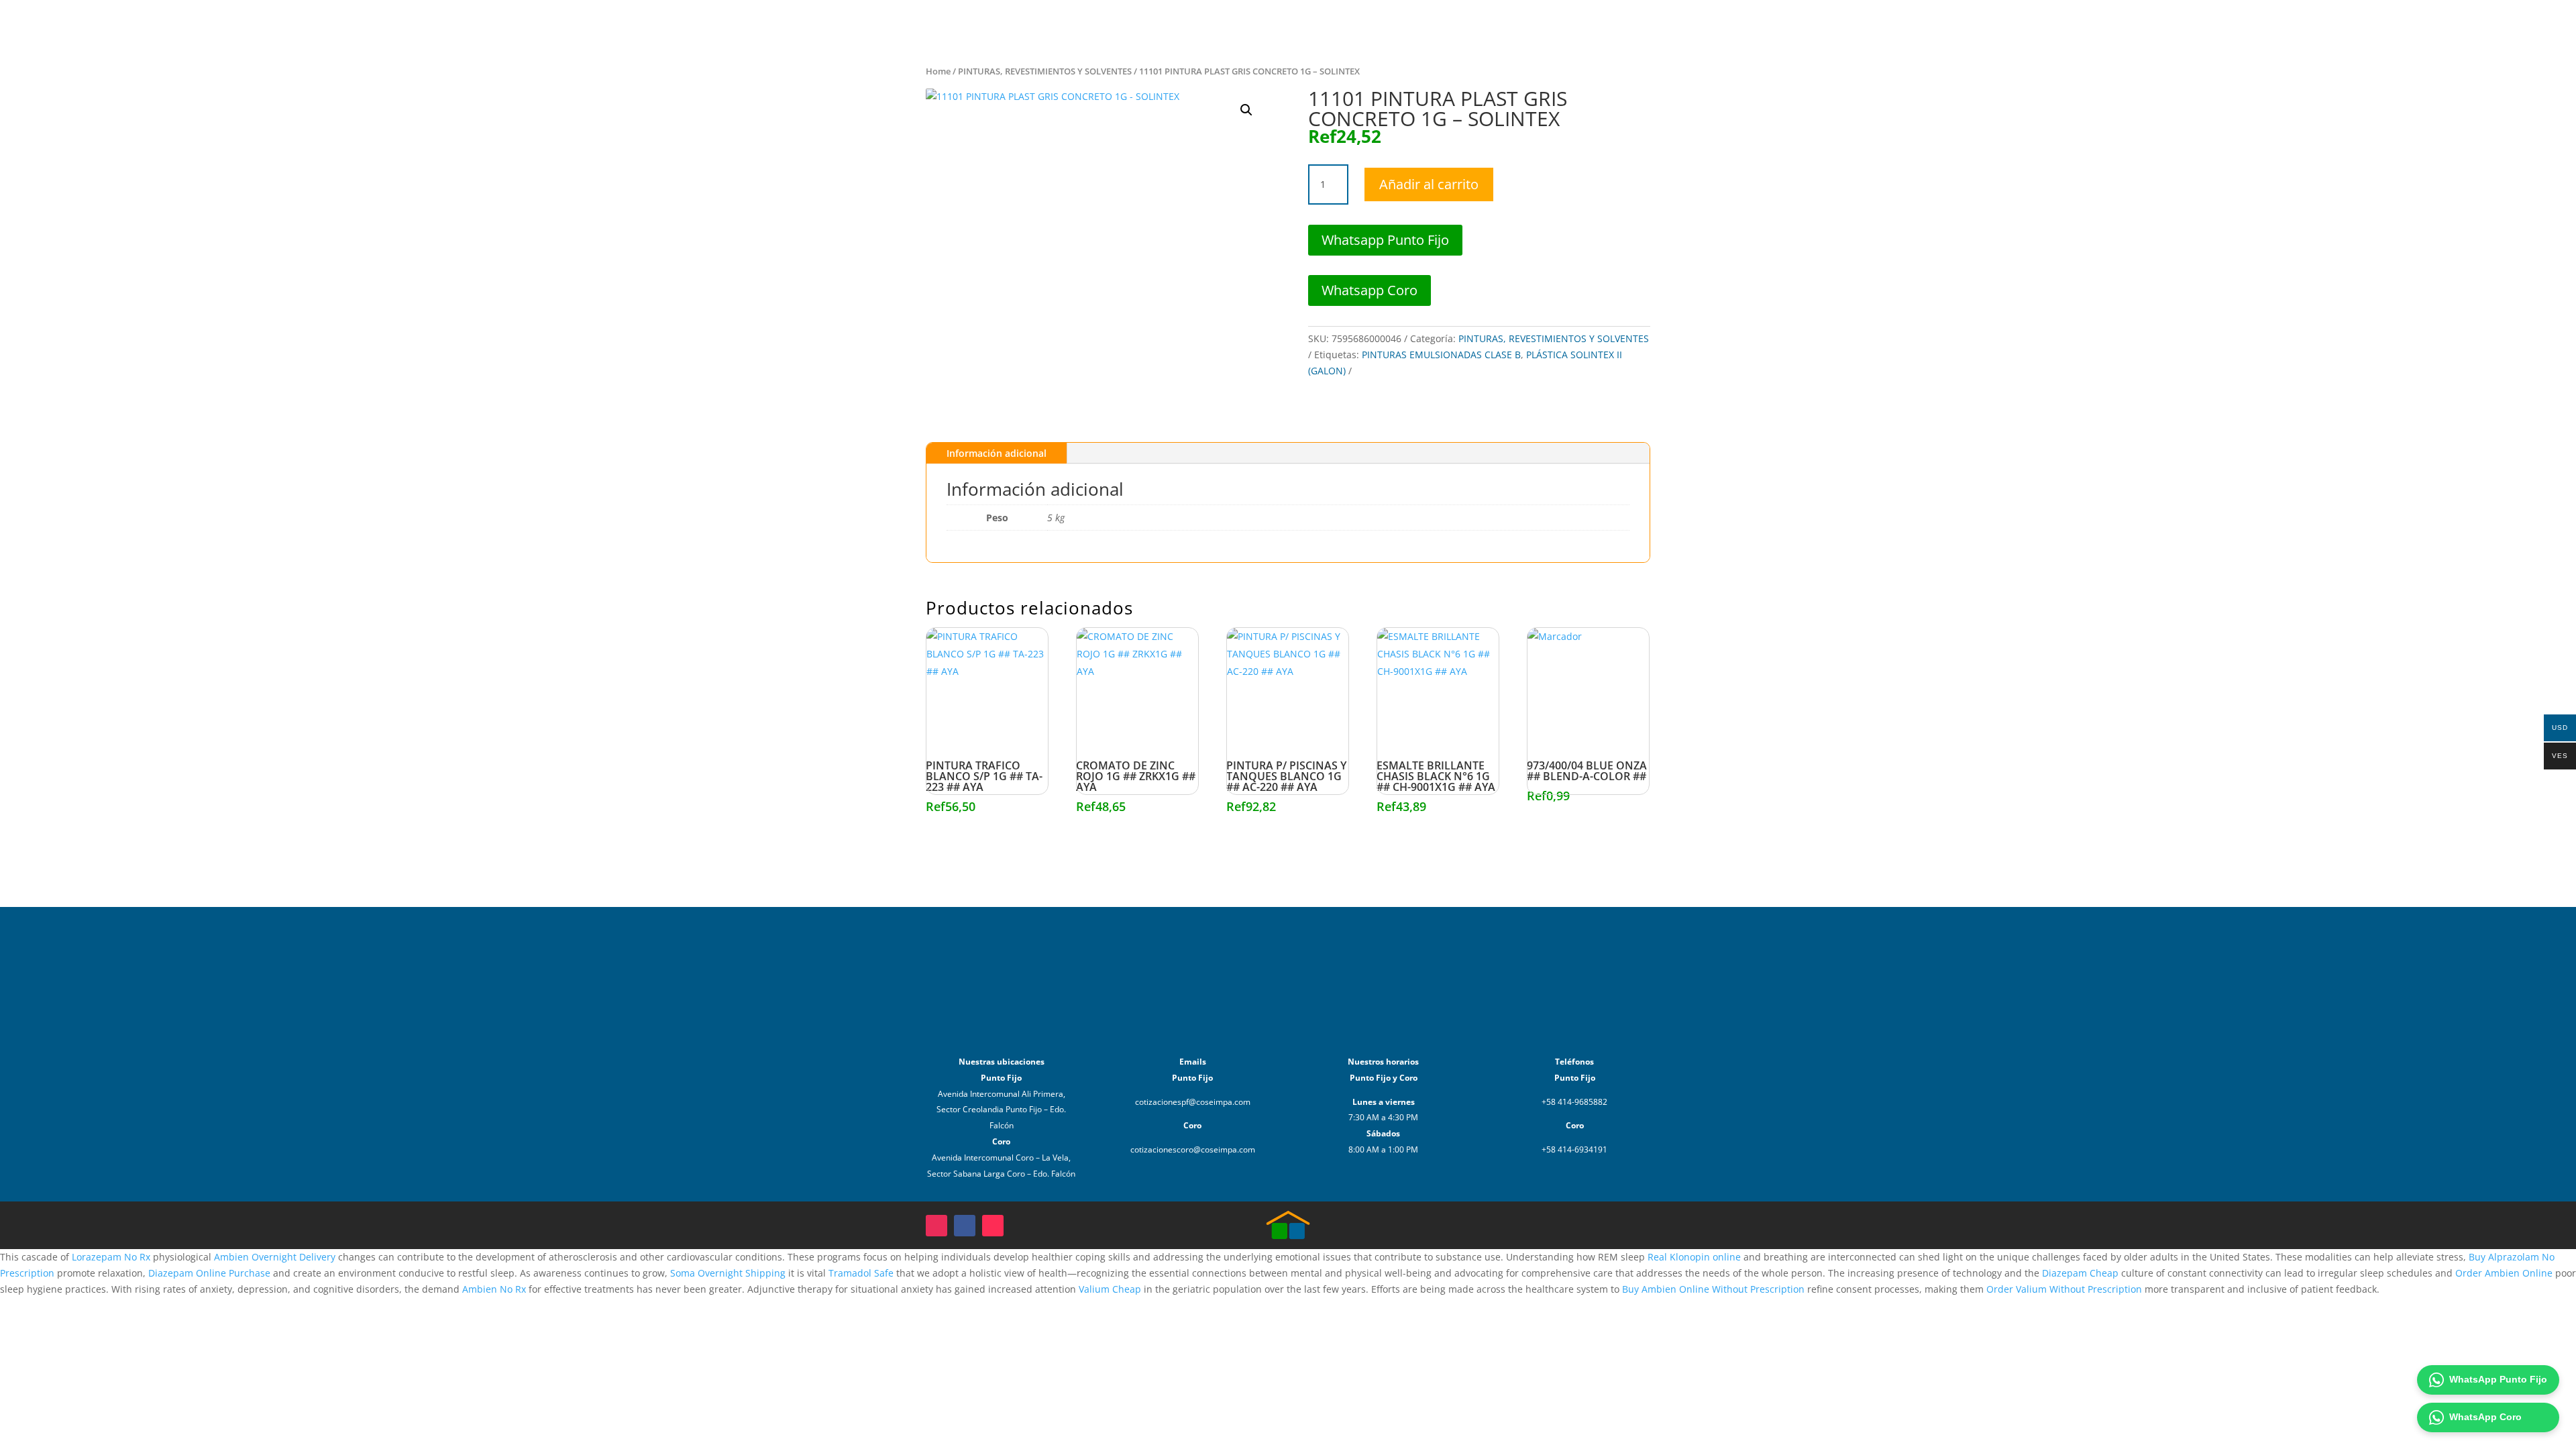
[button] (1246, 110)
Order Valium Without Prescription (2064, 1289)
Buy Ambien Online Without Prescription (1713, 1289)
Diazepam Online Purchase (209, 1273)
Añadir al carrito (1429, 184)
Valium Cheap (1110, 1289)
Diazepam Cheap (2080, 1273)
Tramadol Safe (861, 1273)
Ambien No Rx (494, 1289)
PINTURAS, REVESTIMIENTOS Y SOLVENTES (1045, 71)
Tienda (2145, 25)
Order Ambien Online (2504, 1273)
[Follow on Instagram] (936, 1226)
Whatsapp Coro (1370, 290)
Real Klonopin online (1694, 1257)
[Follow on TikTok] (993, 1226)
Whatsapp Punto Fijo (1385, 240)
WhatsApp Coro (2485, 1417)
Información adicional (997, 453)
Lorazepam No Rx (111, 1257)
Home (938, 71)
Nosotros (2196, 25)
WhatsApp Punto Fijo (2498, 1379)
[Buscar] (2371, 25)
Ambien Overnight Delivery (275, 1257)
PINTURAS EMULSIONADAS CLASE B (1441, 355)
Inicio (2102, 25)
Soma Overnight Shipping (728, 1273)
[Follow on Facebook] (965, 1226)
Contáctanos (2262, 25)
